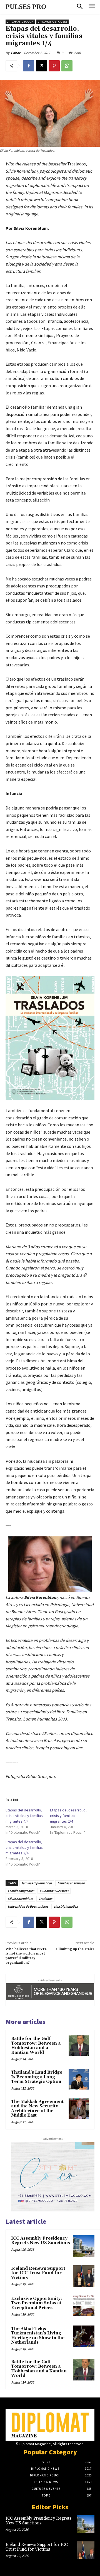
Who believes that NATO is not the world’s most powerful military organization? (27, 1956)
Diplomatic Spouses (52, 22)
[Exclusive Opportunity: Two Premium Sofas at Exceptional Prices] (84, 2306)
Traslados (45, 1899)
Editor (16, 53)
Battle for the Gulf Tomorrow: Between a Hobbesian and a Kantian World (36, 2046)
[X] (41, 66)
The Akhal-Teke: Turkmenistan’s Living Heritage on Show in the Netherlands (38, 2336)
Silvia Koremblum (20, 1899)
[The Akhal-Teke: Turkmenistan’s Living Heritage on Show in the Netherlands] (84, 2336)
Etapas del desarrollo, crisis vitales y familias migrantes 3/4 (24, 1847)
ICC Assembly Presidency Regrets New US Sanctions (41, 2241)
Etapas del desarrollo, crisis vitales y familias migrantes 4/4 (24, 1816)
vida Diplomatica (66, 1906)
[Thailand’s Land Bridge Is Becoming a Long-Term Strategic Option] (79, 2079)
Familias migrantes (21, 1891)
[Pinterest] (54, 66)
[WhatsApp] (67, 66)
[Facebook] (29, 66)
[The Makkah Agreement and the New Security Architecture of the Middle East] (79, 2109)
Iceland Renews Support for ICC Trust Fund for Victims (38, 2273)
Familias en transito (71, 1883)
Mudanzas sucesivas (54, 1891)
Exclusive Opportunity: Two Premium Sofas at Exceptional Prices (37, 2303)
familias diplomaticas (37, 1883)
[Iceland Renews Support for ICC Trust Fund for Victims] (84, 2276)
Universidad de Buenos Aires (28, 1906)
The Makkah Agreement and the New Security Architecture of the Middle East (37, 2109)
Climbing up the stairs (75, 1949)
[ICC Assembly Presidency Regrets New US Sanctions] (84, 2246)
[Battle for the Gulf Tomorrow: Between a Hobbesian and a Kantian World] (79, 2046)
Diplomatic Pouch (20, 22)
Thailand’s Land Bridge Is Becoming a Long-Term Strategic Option (37, 2077)
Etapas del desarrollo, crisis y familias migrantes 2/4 (68, 1816)
